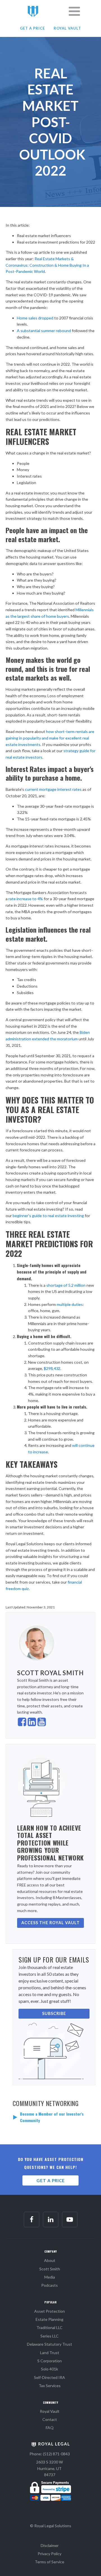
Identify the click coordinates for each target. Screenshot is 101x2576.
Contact (50, 2419)
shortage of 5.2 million (66, 1285)
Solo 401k (50, 2369)
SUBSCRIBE (54, 2013)
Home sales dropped (35, 318)
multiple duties (70, 1304)
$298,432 (52, 1368)
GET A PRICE (32, 28)
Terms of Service (50, 2562)
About (50, 2260)
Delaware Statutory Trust (50, 2344)
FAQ (50, 2428)
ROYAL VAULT (67, 28)
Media (50, 2277)
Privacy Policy (50, 2554)
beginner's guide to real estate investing (49, 1216)
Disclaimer (50, 2545)
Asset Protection (50, 2311)
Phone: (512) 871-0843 (50, 2454)
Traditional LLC (50, 2327)
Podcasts (50, 2285)
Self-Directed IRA (50, 2377)
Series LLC (50, 2336)
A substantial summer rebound (44, 331)
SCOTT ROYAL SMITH (50, 1673)
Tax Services (50, 2386)
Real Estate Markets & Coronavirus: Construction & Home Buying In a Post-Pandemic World (47, 265)
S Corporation (50, 2361)
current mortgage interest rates (53, 789)
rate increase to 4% (25, 899)
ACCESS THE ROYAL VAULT (50, 1923)
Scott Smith (50, 2269)
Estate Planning (50, 2319)
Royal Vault (50, 2411)
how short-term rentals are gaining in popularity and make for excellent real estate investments (50, 738)
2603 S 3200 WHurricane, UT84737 (50, 2468)
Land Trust (50, 2353)
